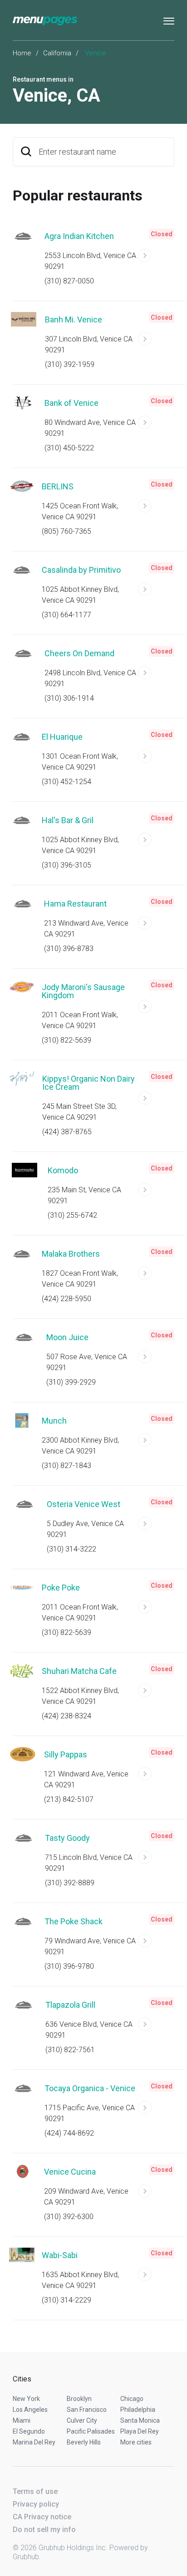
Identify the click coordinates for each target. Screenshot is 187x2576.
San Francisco (87, 2410)
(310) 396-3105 (66, 865)
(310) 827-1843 (66, 1466)
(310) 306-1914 (69, 698)
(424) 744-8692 (69, 2133)
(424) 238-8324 (66, 1716)
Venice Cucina (70, 2172)
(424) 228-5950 (66, 1299)
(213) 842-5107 (69, 1799)
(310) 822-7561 (70, 2050)
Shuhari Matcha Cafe (79, 1671)
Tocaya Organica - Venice (90, 2088)
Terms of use (35, 2491)
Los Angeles (30, 2410)
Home (22, 53)
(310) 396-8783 (69, 949)
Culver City (82, 2420)
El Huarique (62, 737)
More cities (136, 2442)
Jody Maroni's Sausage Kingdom (83, 991)
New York (26, 2399)
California (57, 53)
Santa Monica (140, 2420)
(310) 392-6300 (69, 2217)
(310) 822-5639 (66, 1040)
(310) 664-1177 (66, 615)
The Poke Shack (74, 1921)
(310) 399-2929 (71, 1382)
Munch (54, 1421)
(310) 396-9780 (69, 1966)
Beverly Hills (84, 2442)
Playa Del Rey (140, 2431)
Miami (22, 2420)
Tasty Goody (67, 1838)
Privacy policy (36, 2504)
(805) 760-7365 (66, 531)
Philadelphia (138, 2410)
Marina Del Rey (34, 2442)
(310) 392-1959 (70, 364)
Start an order (156, 259)
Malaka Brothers (71, 1254)
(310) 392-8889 (70, 1883)
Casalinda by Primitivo (81, 570)
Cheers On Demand (79, 653)
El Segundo (29, 2431)
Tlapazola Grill (70, 2005)
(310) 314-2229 (66, 2300)
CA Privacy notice (42, 2517)
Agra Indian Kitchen (79, 236)
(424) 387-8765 (67, 1132)
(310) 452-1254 (66, 782)
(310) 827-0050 (69, 281)
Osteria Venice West (84, 1504)
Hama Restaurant (75, 904)
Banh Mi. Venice (74, 320)
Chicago (132, 2399)
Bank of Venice (71, 403)
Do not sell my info (44, 2530)
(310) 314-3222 (71, 1549)
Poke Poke (61, 1588)
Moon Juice (67, 1337)
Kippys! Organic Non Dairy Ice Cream (89, 1083)
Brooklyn (79, 2399)
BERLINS (58, 486)
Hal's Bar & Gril (68, 820)
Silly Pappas (66, 1754)
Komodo (63, 1170)
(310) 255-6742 (72, 1215)
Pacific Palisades (91, 2431)
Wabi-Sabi (60, 2255)
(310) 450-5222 (69, 448)
